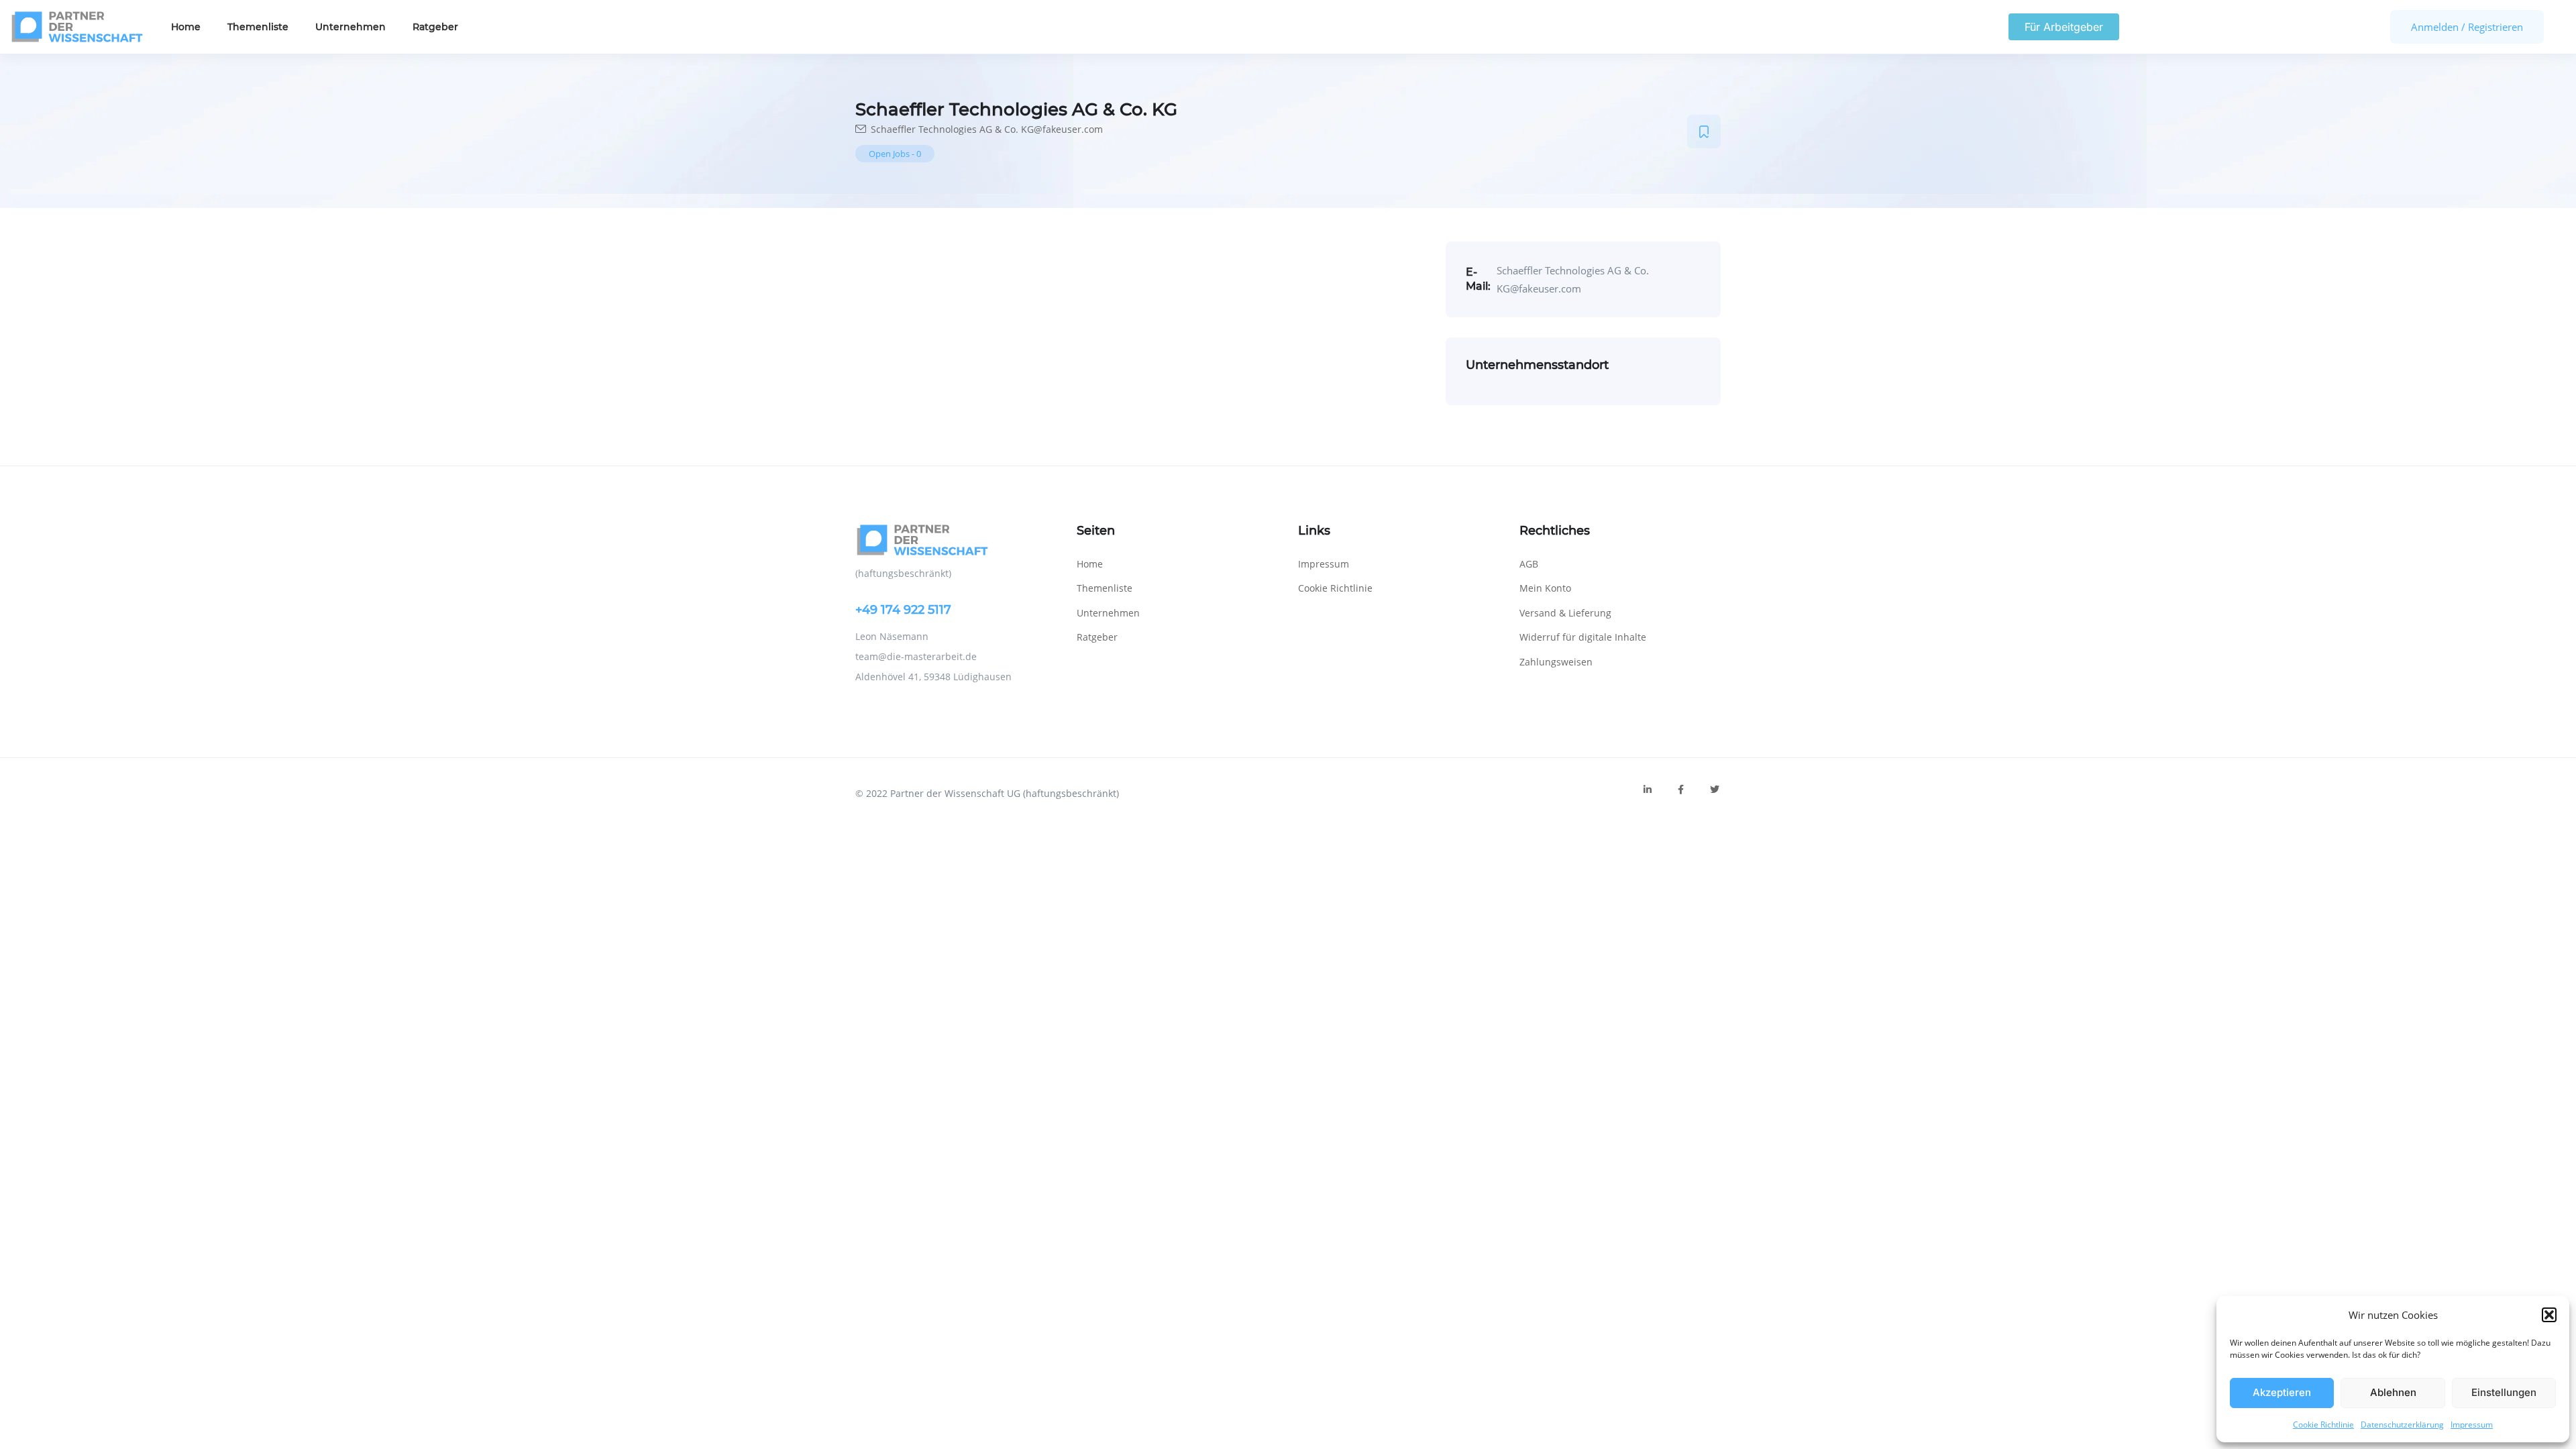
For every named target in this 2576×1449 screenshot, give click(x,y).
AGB (1529, 564)
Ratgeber (435, 27)
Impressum (2472, 1425)
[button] (2549, 1315)
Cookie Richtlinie (2323, 1425)
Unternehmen (351, 27)
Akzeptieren (2282, 1392)
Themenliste (258, 27)
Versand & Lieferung (1565, 613)
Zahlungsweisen (1556, 662)
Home (186, 27)
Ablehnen (2393, 1392)
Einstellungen (2504, 1392)
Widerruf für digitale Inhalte (1583, 637)
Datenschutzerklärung (2402, 1425)
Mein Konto (1545, 588)
